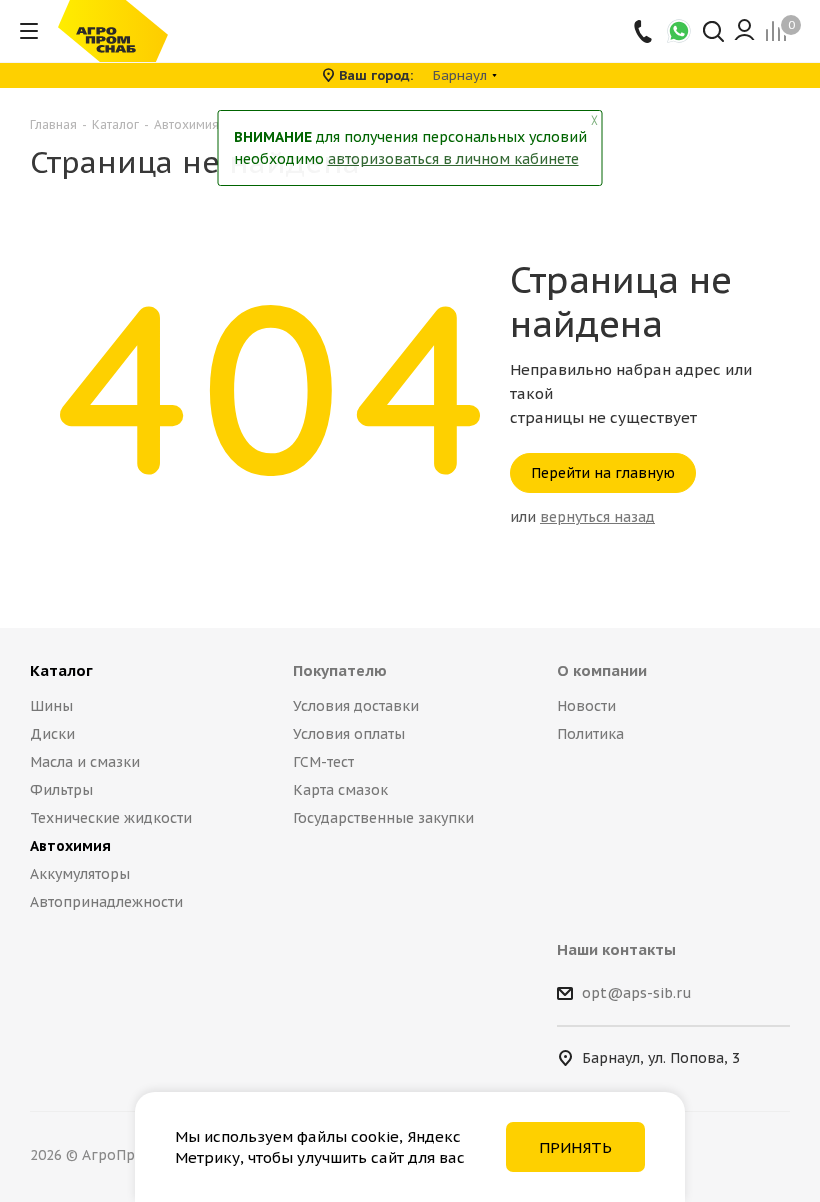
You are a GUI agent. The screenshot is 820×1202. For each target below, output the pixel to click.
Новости (586, 706)
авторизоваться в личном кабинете (453, 159)
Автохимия (70, 846)
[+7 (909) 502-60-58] (644, 31)
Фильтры (61, 790)
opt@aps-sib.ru (637, 994)
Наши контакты (616, 949)
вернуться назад (597, 517)
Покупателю (340, 670)
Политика (590, 734)
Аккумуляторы (80, 874)
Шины (51, 706)
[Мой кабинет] (744, 31)
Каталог (61, 670)
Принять (575, 1147)
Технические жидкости (111, 818)
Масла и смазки (85, 762)
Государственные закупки (383, 818)
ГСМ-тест (323, 762)
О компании (602, 670)
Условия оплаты (349, 734)
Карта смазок (340, 790)
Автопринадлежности (106, 902)
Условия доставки (356, 706)
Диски (52, 734)
